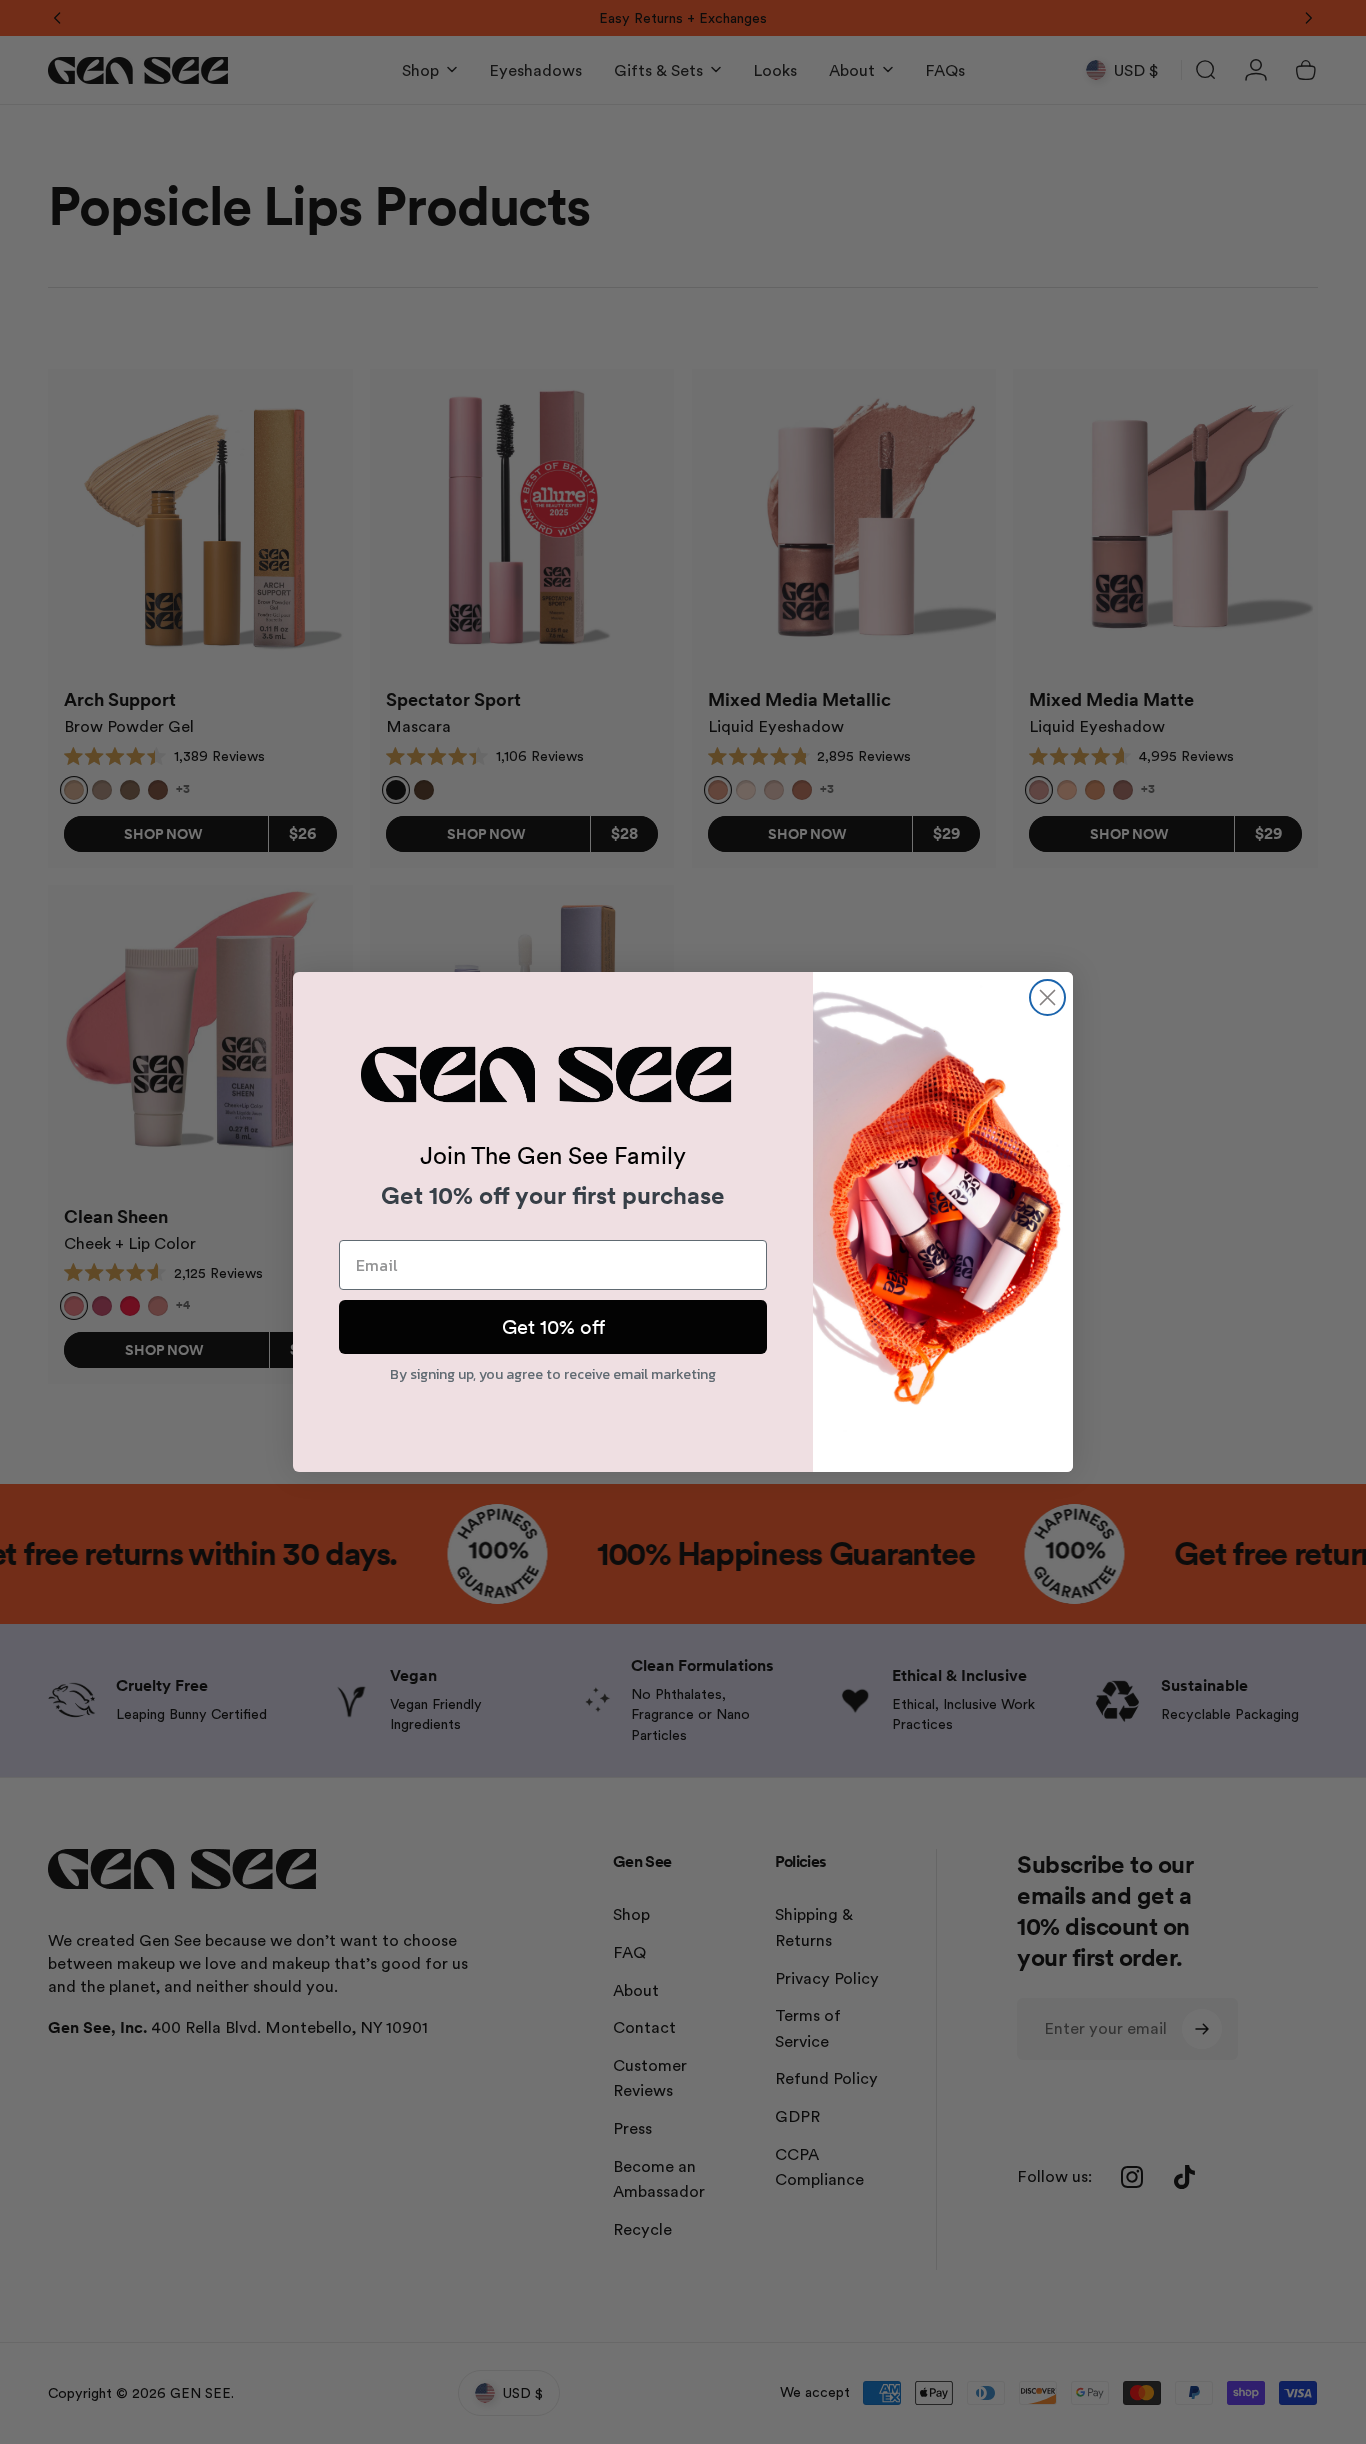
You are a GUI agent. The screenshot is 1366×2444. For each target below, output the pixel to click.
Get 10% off (553, 1327)
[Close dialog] (1047, 997)
